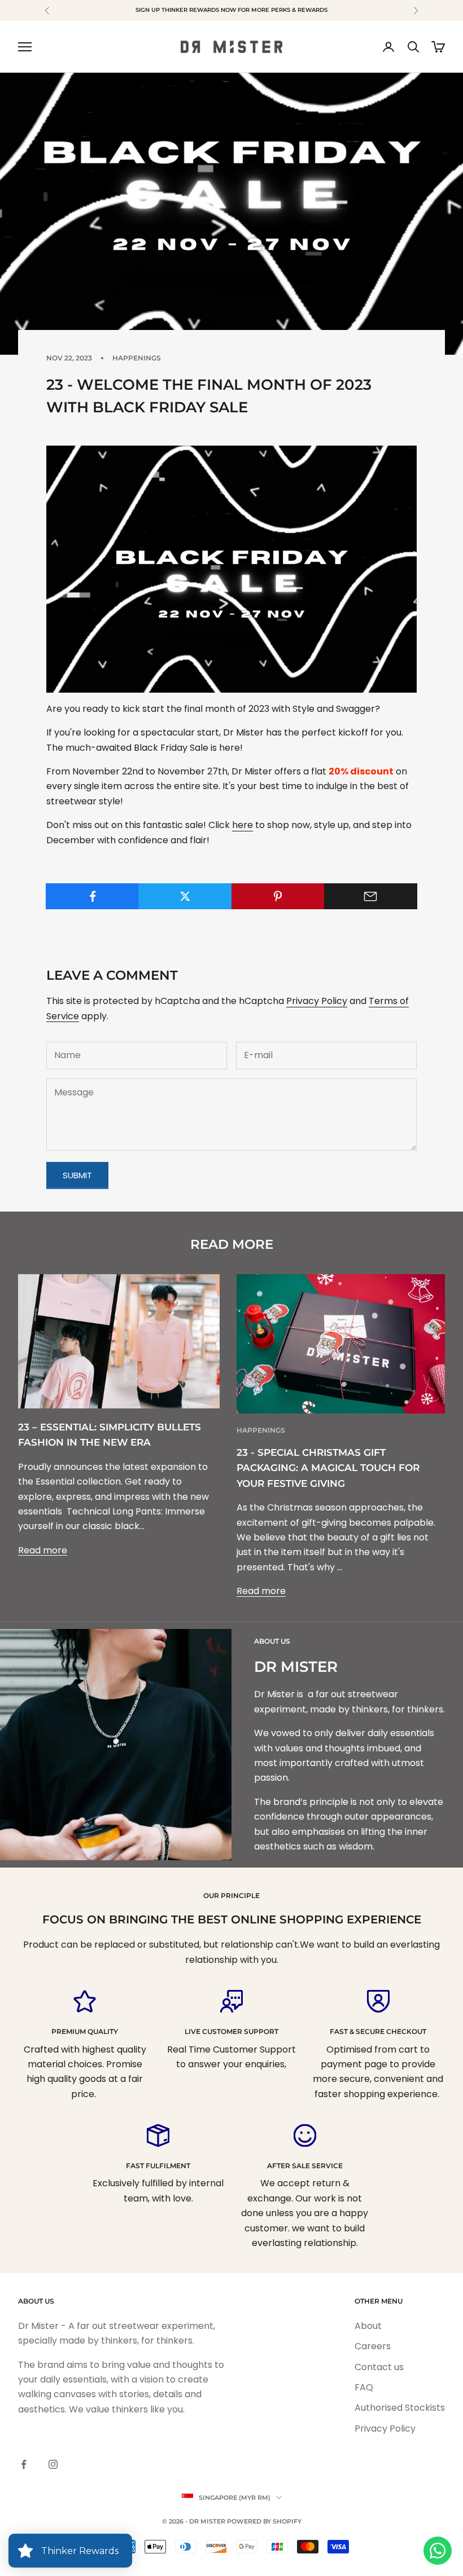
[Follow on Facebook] (24, 2464)
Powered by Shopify (264, 2521)
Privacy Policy (317, 1001)
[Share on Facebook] (92, 896)
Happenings (137, 358)
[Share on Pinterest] (278, 896)
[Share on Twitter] (185, 896)
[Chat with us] (438, 2551)
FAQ (364, 2387)
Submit (77, 1175)
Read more (43, 1550)
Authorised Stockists (400, 2408)
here (243, 825)
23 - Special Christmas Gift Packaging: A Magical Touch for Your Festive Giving (328, 1468)
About (368, 2326)
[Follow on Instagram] (53, 2464)
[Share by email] (371, 896)
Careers (373, 2346)
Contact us (379, 2367)
